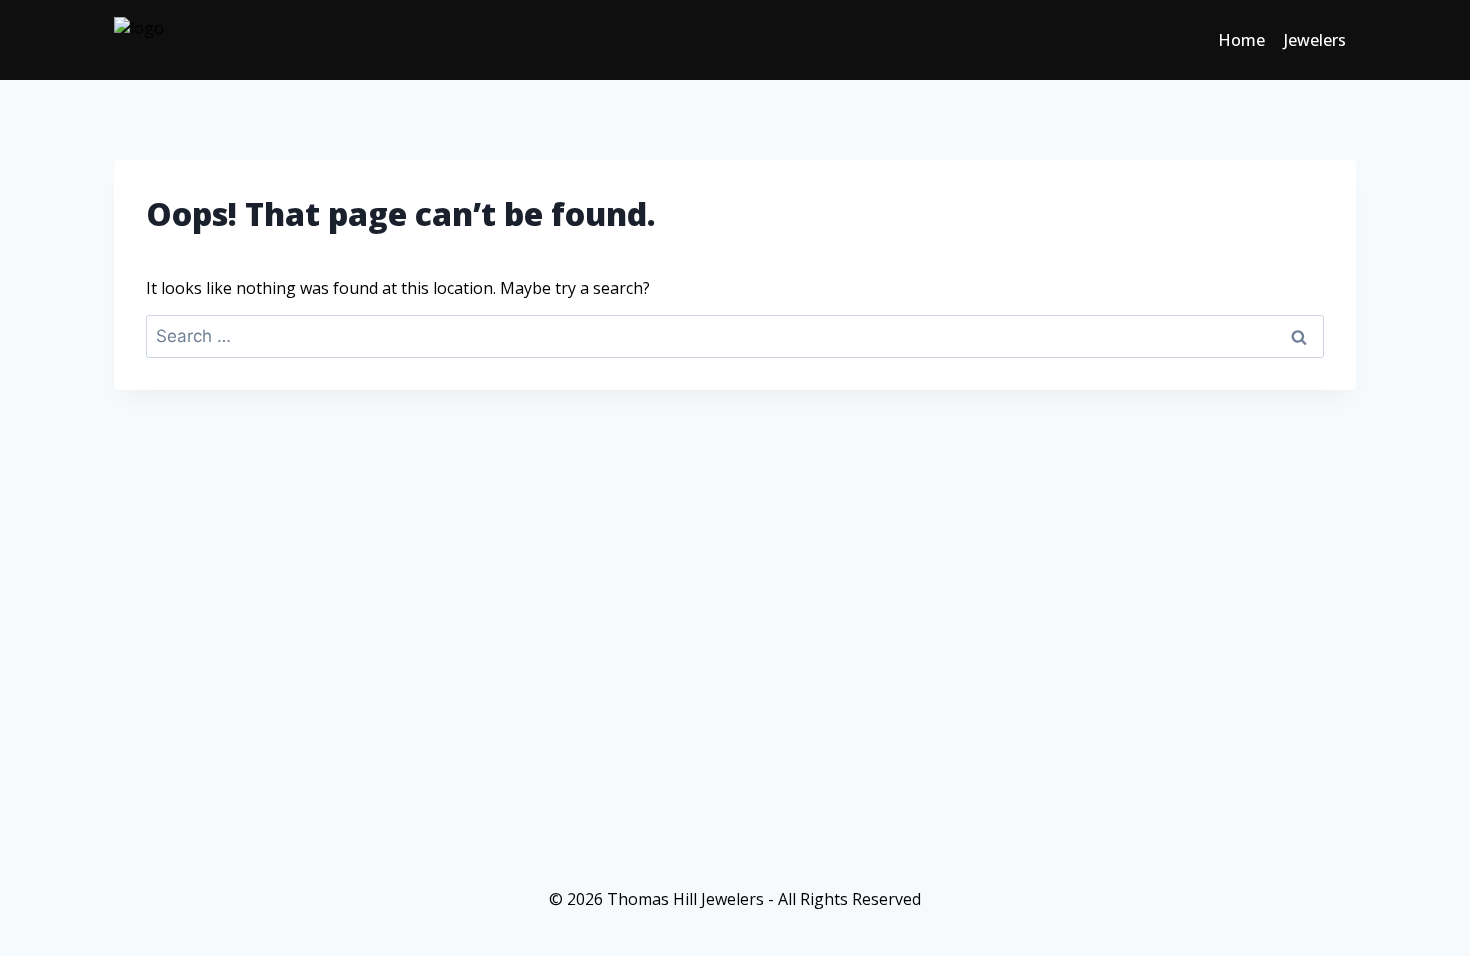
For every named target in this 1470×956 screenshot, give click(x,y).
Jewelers (1315, 40)
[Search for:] (735, 336)
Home (1241, 40)
